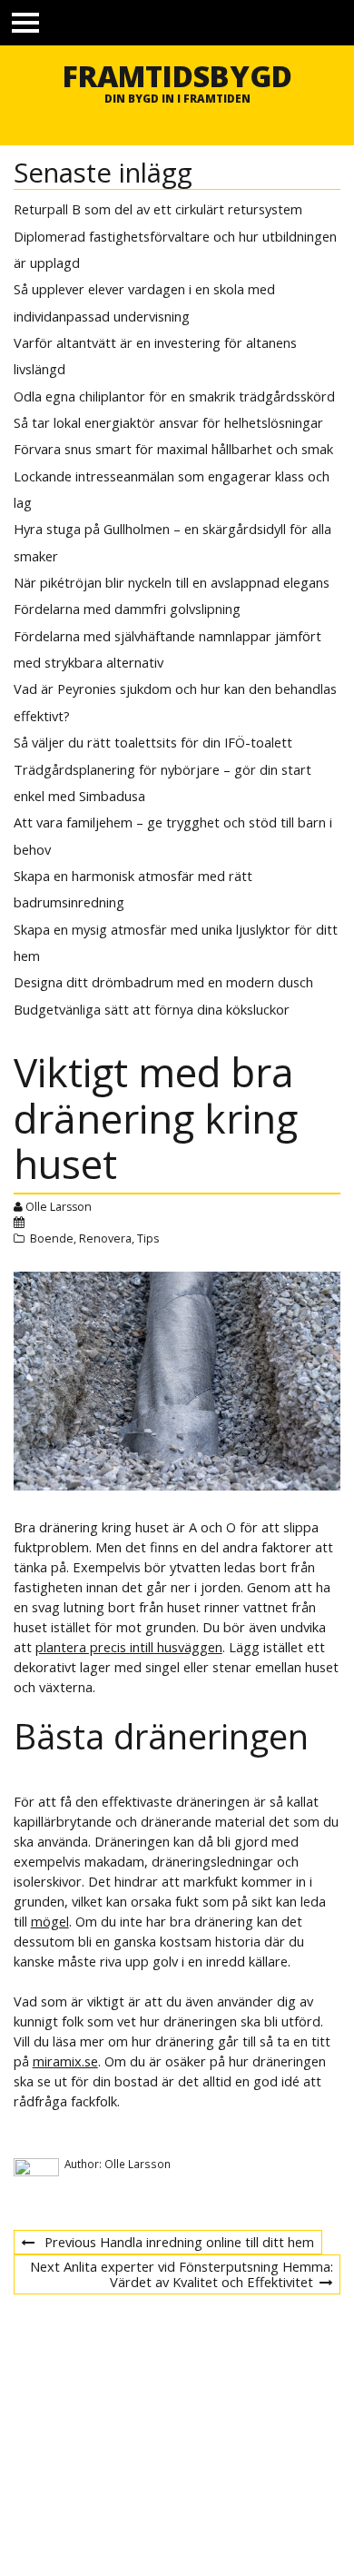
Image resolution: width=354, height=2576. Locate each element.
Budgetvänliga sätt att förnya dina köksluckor (152, 1009)
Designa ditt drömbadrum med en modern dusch (163, 982)
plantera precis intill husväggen (129, 1647)
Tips (148, 1238)
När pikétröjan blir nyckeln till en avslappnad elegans (172, 582)
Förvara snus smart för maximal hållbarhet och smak (173, 449)
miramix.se (65, 2061)
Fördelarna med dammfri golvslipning (127, 609)
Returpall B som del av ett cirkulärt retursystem (158, 209)
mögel (50, 1921)
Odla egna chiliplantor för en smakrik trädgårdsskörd (174, 396)
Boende (52, 1238)
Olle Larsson (59, 1207)
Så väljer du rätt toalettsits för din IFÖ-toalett (153, 742)
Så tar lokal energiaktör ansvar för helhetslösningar (168, 422)
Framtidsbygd (177, 76)
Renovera (105, 1238)
